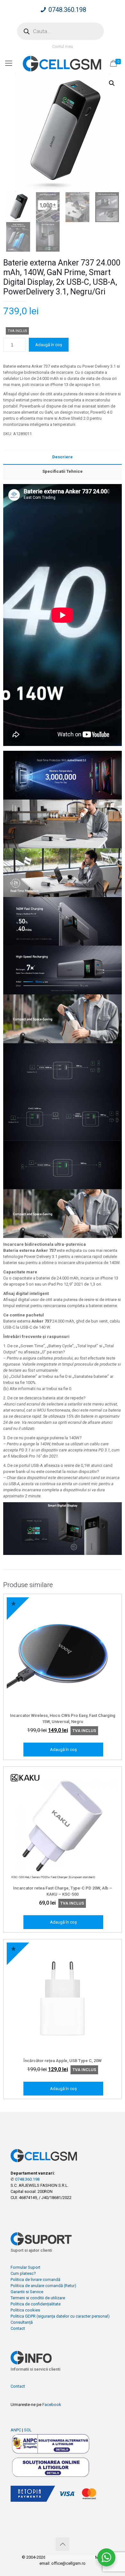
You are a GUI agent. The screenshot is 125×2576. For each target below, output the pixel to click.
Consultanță (22, 2322)
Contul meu (63, 46)
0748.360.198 (67, 10)
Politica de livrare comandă (35, 2280)
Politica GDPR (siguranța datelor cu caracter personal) (60, 2316)
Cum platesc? (23, 2273)
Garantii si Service (27, 2292)
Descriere (63, 457)
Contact (18, 2328)
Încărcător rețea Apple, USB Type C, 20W (63, 2061)
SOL (28, 2430)
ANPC (16, 2430)
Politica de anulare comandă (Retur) (43, 2286)
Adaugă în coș (49, 345)
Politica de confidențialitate (36, 2304)
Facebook (52, 2405)
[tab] (63, 457)
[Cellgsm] (63, 63)
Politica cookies (25, 2310)
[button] (112, 83)
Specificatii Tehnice (63, 471)
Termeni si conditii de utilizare (38, 2298)
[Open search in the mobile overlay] (60, 31)
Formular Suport (25, 2267)
